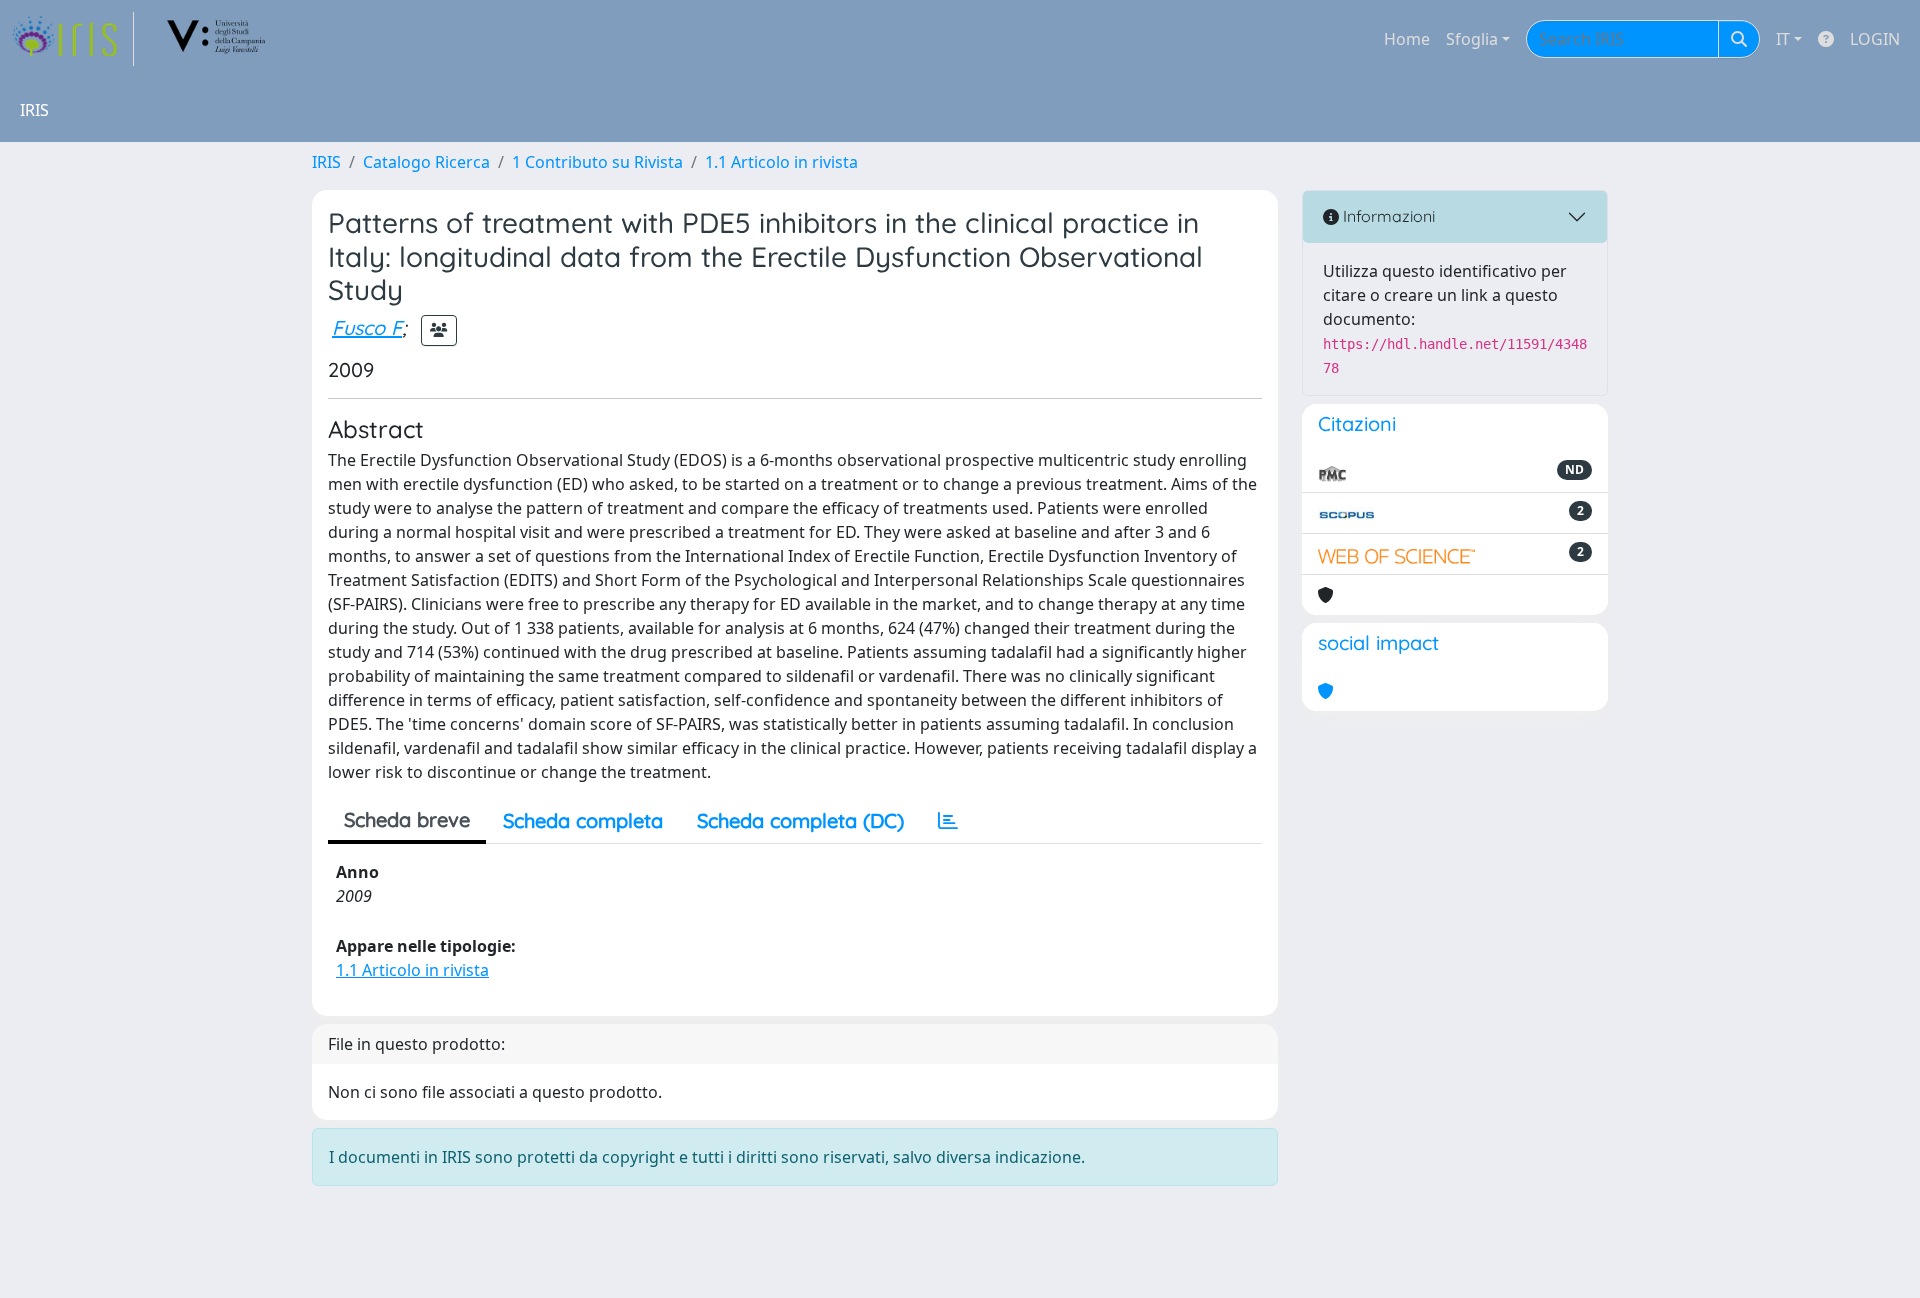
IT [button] (1783, 39)
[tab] (948, 821)
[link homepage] (73, 39)
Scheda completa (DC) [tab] (800, 820)
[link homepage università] (217, 39)
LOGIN (1875, 39)
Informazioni (1387, 216)
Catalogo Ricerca (426, 162)
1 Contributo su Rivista (597, 162)
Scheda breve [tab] (407, 819)
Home (1407, 39)
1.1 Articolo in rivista (781, 162)
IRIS (326, 162)
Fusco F (367, 327)
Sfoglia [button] (1472, 39)
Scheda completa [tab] (583, 820)
